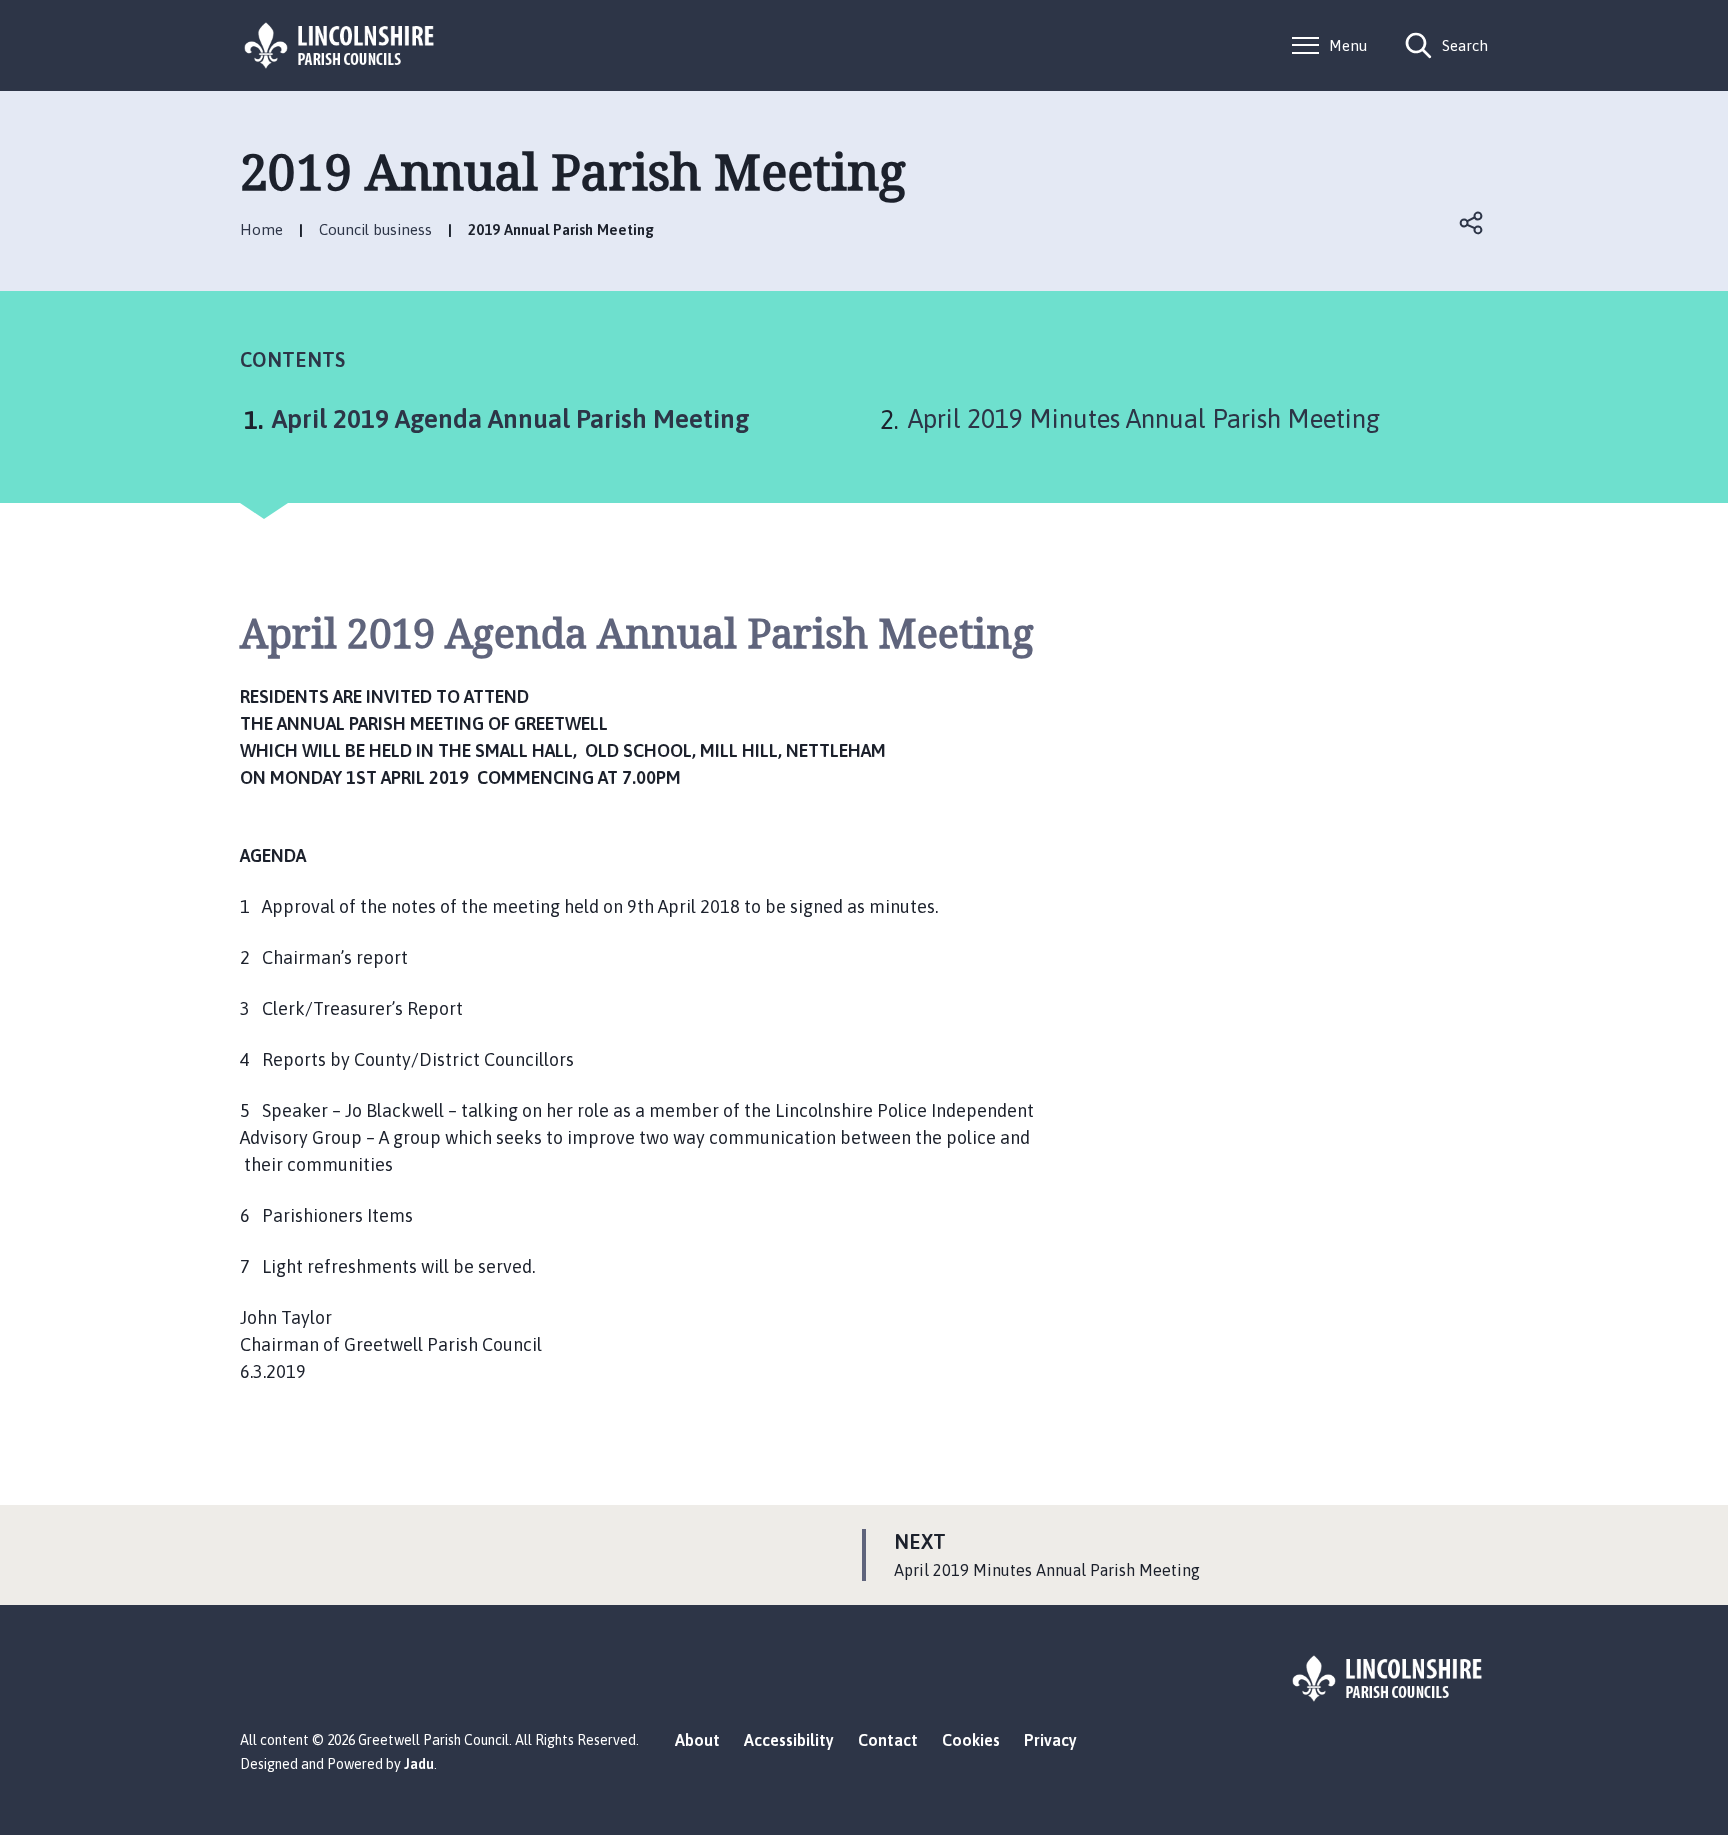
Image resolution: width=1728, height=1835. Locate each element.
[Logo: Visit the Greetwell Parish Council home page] (340, 45)
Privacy (1050, 1740)
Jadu (419, 1764)
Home (261, 229)
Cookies (971, 1740)
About (697, 1740)
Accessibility (789, 1740)
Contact (888, 1740)
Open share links (1472, 223)
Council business (375, 229)
